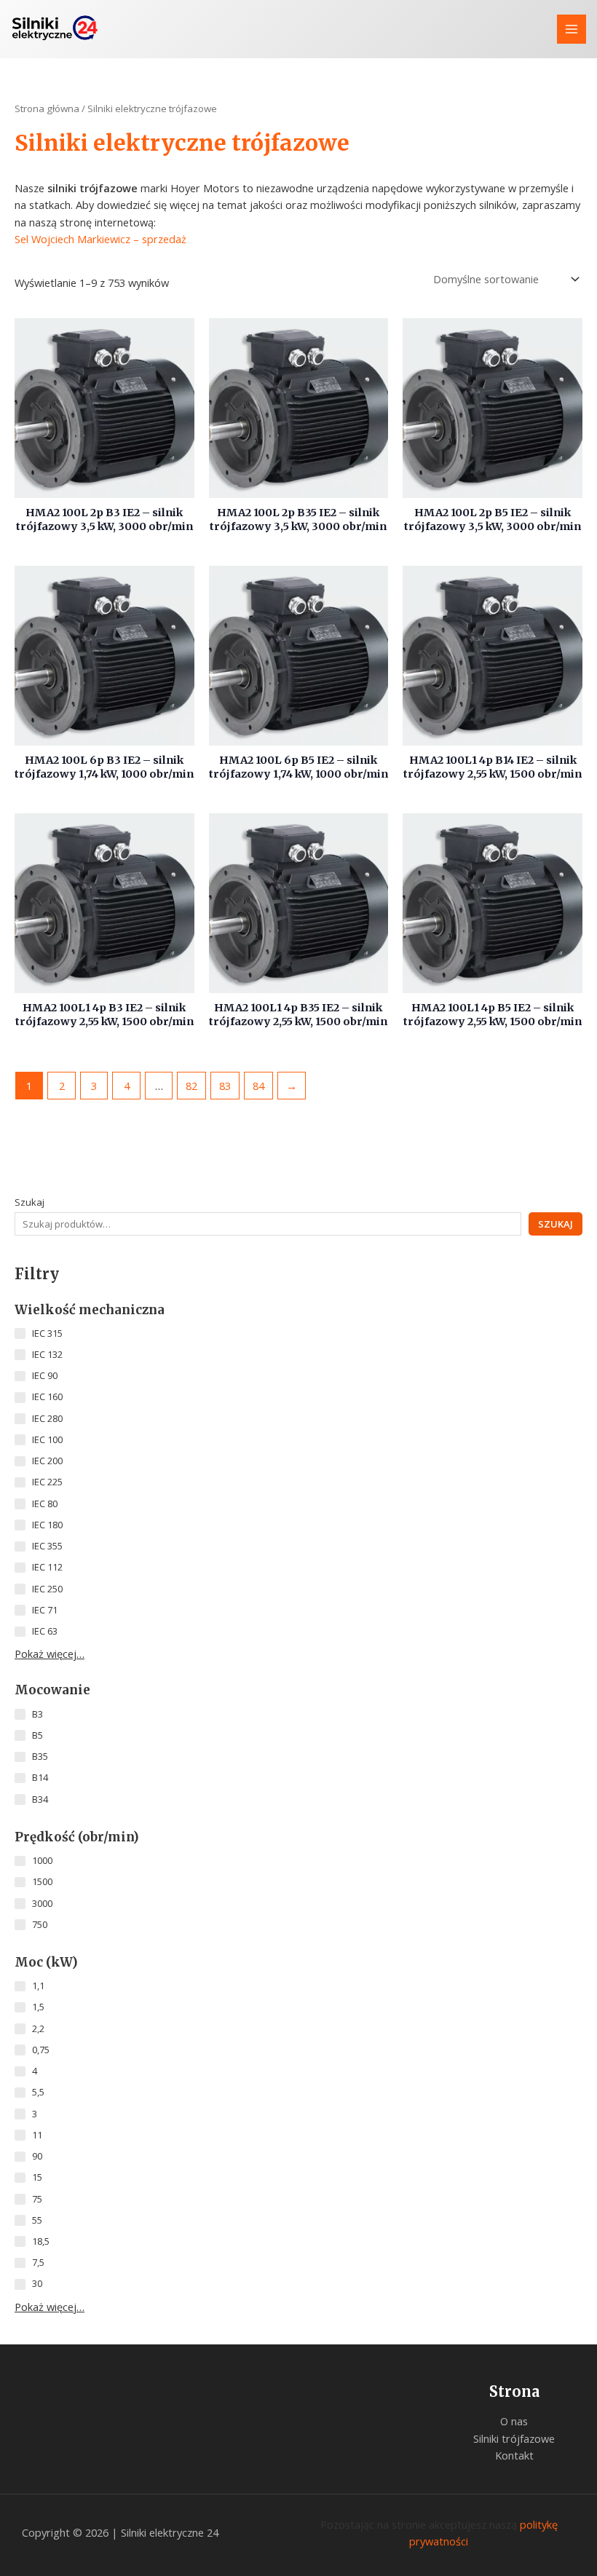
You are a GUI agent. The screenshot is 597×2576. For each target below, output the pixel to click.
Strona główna (47, 108)
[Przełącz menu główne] (572, 29)
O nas (514, 2421)
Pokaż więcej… (50, 1654)
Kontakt (514, 2455)
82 (191, 1086)
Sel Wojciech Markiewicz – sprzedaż (100, 239)
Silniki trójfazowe (514, 2438)
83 (225, 1086)
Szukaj (29, 1202)
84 (258, 1086)
